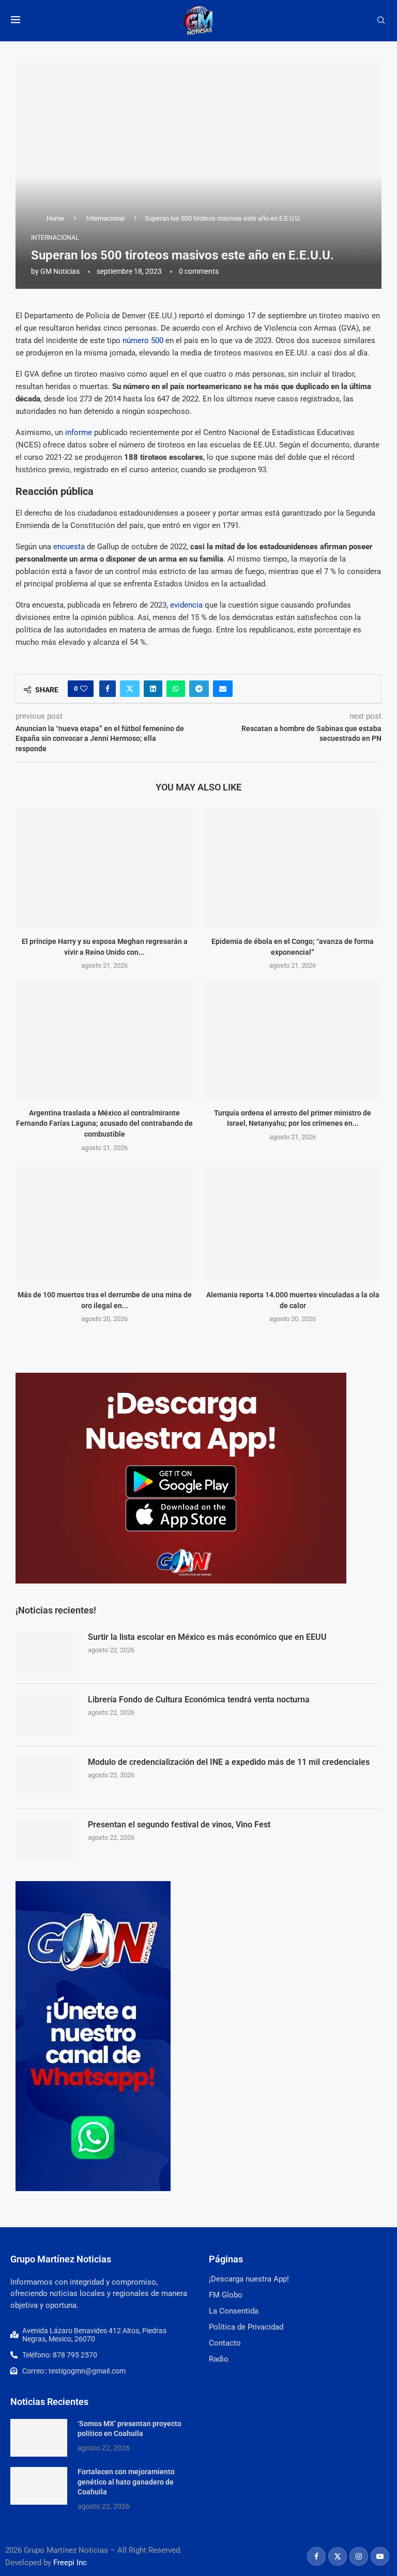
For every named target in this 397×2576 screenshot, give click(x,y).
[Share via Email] (223, 689)
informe (79, 432)
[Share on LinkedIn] (153, 689)
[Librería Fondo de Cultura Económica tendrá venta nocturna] (47, 1715)
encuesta (69, 547)
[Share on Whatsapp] (176, 689)
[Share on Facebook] (108, 689)
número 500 (143, 340)
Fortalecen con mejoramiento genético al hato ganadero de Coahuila (126, 2482)
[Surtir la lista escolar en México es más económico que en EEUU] (47, 1652)
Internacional (105, 218)
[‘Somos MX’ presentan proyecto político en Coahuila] (39, 2438)
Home (55, 218)
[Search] (381, 21)
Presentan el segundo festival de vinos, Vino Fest (179, 1825)
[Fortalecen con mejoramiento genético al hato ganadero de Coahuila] (39, 2486)
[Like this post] (84, 689)
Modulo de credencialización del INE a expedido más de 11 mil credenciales (229, 1762)
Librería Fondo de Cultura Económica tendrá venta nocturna (199, 1700)
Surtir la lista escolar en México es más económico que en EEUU (207, 1637)
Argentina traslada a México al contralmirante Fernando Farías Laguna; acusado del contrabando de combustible (104, 1123)
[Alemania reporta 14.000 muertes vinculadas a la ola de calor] (293, 1222)
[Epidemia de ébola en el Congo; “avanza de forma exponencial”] (293, 868)
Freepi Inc (70, 2563)
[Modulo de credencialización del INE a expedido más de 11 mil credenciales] (47, 1777)
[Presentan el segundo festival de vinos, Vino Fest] (47, 1840)
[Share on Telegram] (199, 689)
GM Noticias (60, 271)
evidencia (186, 605)
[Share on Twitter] (130, 689)
